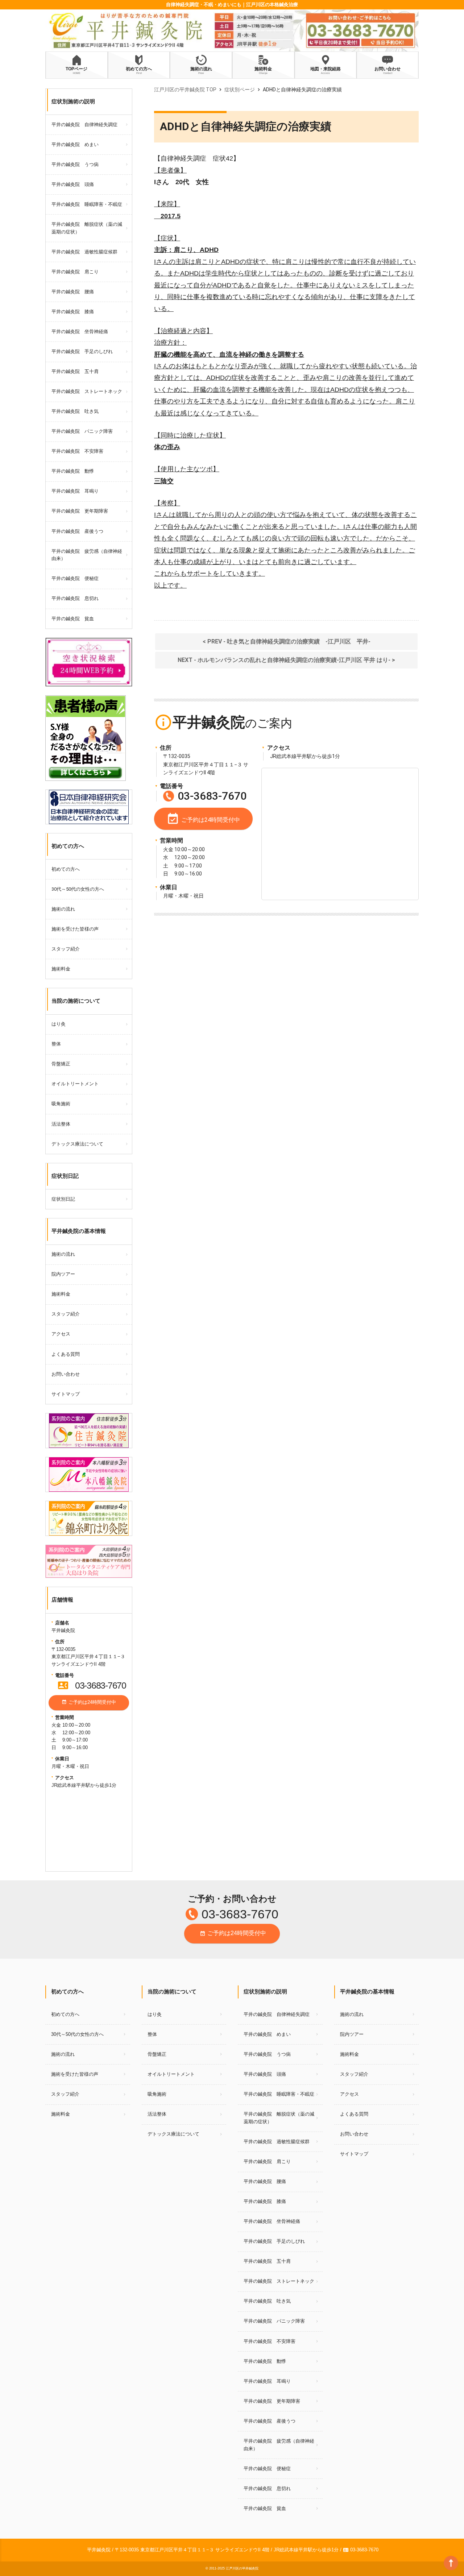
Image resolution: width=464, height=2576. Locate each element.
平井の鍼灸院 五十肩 (75, 371)
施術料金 (61, 969)
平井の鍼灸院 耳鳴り (75, 491)
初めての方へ (66, 869)
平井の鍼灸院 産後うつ (77, 531)
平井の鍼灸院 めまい (75, 144)
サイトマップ (66, 1394)
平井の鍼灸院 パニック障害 (82, 431)
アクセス (61, 1334)
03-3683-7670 (92, 1685)
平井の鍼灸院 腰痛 (73, 292)
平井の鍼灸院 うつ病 (75, 164)
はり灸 (59, 1024)
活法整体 (61, 1124)
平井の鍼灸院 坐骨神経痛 (80, 332)
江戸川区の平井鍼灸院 (242, 2568)
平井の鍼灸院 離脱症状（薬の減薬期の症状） (87, 228)
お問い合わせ (66, 1374)
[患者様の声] (86, 699)
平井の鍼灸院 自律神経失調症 (84, 125)
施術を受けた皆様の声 (75, 929)
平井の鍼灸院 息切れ (75, 598)
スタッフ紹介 (66, 949)
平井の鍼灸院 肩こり (75, 272)
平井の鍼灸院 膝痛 (73, 312)
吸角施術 (61, 1104)
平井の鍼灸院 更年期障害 (80, 511)
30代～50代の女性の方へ (78, 889)
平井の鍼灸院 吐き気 (75, 411)
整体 (56, 1044)
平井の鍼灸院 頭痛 (73, 184)
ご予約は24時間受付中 (89, 1702)
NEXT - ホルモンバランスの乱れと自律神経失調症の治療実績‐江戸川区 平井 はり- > (286, 660)
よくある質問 (66, 1354)
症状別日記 (63, 1199)
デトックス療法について (77, 1144)
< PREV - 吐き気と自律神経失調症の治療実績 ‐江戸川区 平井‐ (287, 641)
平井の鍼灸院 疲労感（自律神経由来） (87, 555)
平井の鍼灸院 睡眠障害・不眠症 (87, 204)
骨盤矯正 (61, 1064)
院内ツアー (63, 1274)
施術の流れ (63, 909)
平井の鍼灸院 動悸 (73, 471)
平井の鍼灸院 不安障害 (77, 451)
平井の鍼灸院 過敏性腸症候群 (84, 252)
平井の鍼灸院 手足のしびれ (82, 351)
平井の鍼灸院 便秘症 (75, 578)
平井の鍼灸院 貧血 (73, 619)
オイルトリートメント (75, 1084)
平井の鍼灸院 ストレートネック (87, 391)
